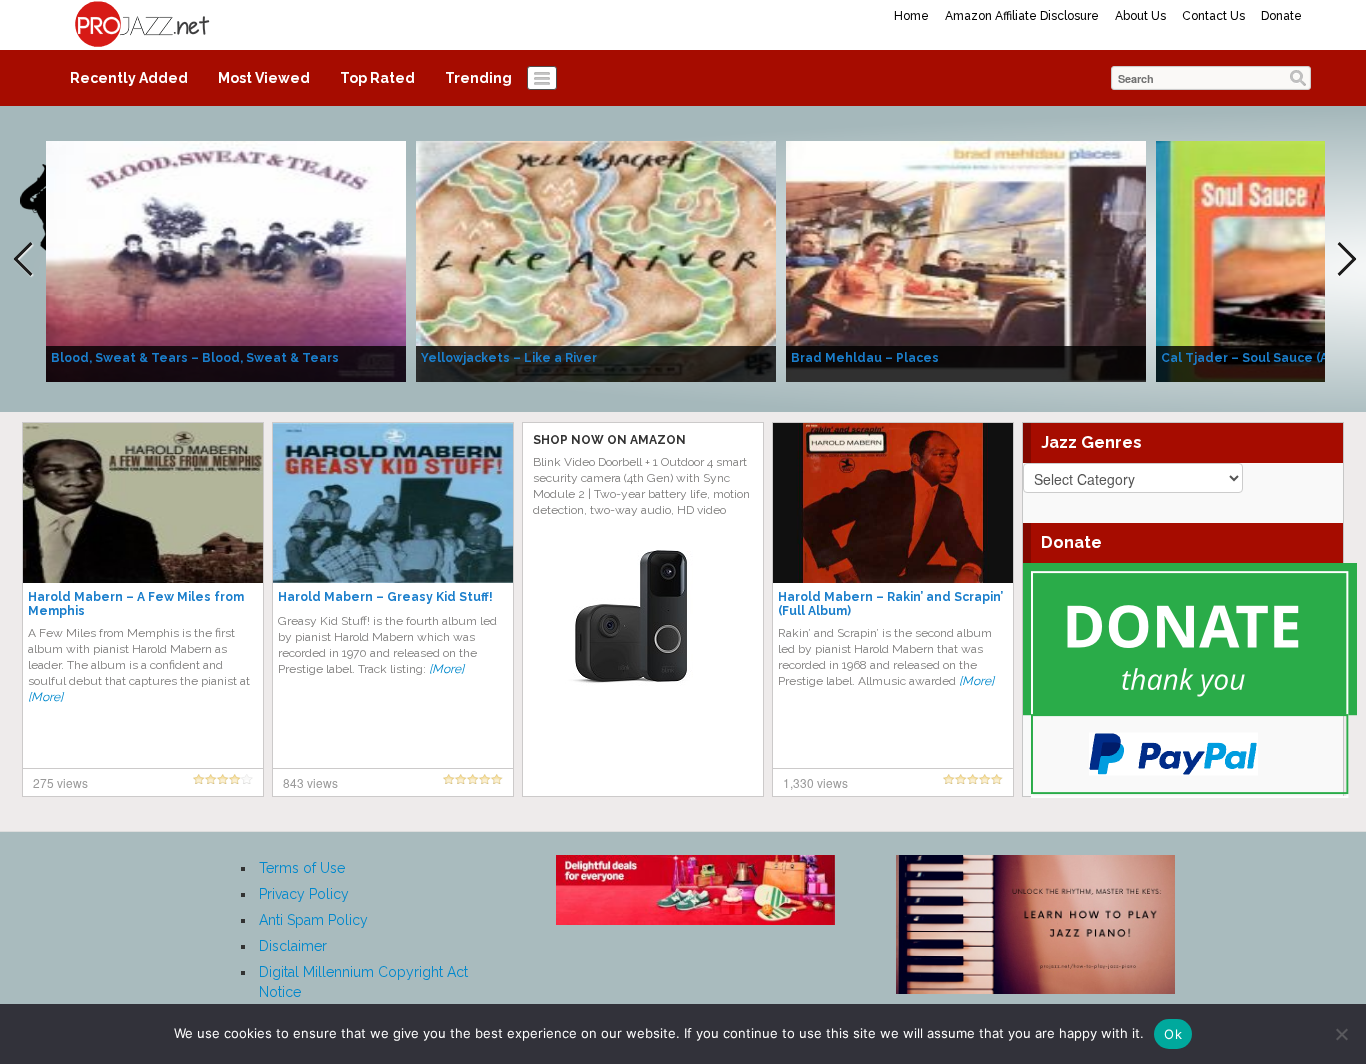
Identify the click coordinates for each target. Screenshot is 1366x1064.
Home (911, 16)
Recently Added (129, 78)
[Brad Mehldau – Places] (966, 260)
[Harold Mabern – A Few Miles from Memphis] (143, 502)
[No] (1341, 1034)
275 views (60, 782)
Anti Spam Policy (313, 920)
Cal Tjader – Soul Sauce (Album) (1262, 358)
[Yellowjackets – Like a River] (596, 260)
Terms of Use (302, 868)
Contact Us (1213, 16)
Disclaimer (293, 946)
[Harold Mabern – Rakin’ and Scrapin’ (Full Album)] (893, 502)
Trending (478, 78)
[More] (45, 697)
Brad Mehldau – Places (865, 358)
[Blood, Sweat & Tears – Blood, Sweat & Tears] (226, 260)
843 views (310, 782)
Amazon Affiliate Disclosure (1022, 16)
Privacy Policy (304, 894)
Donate (1281, 16)
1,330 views (815, 782)
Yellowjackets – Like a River (509, 358)
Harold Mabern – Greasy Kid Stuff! (385, 597)
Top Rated (377, 78)
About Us (1140, 16)
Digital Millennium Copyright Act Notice (363, 982)
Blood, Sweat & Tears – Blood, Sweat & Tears (195, 358)
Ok (1173, 1034)
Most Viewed (264, 78)
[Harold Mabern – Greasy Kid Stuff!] (393, 502)
